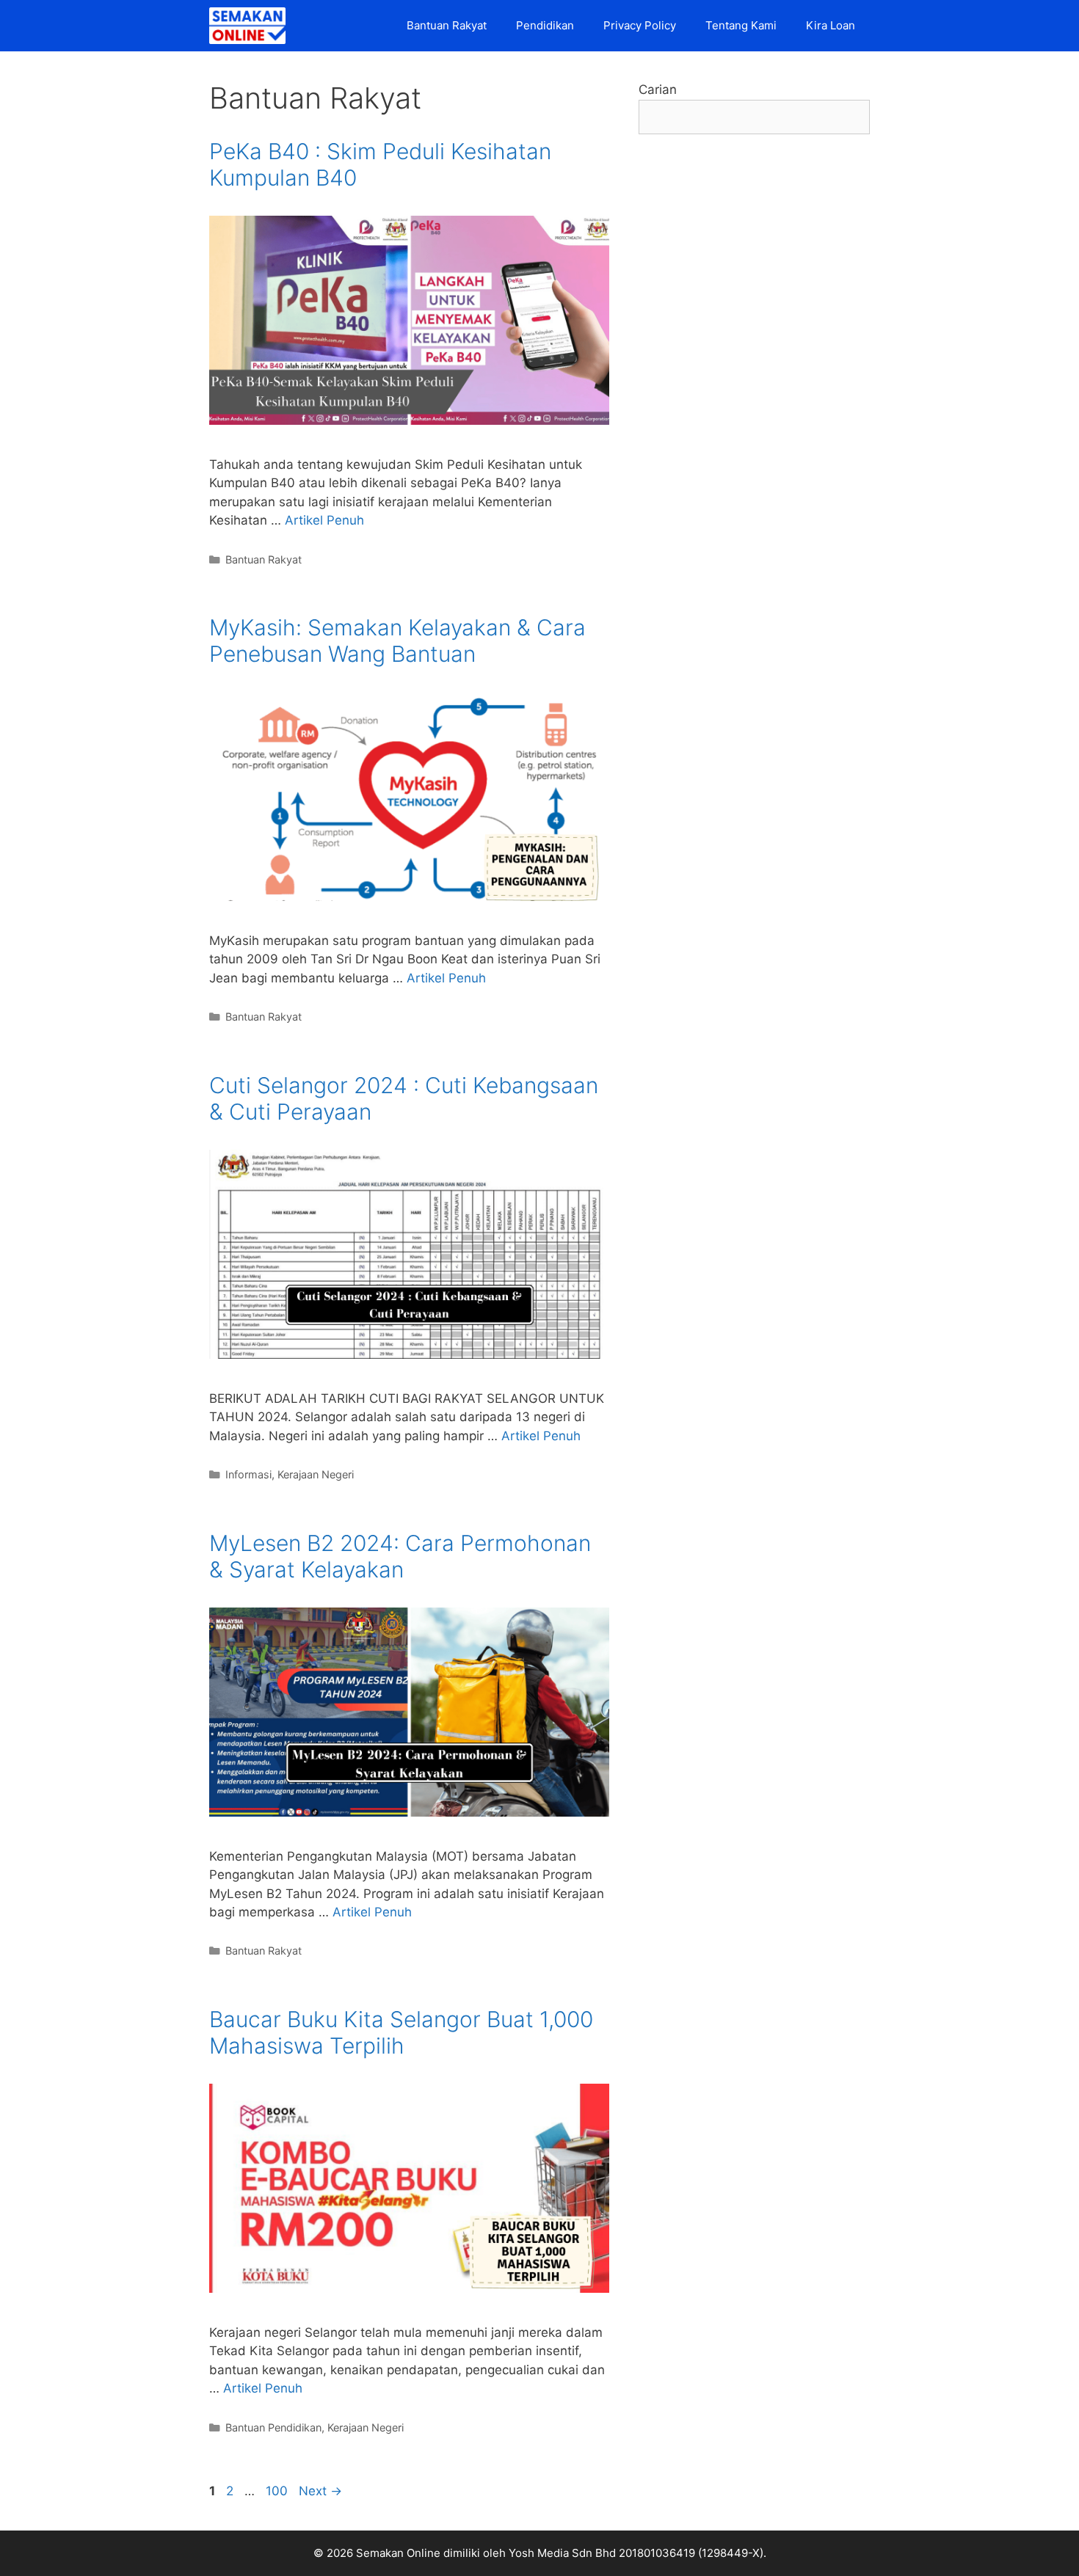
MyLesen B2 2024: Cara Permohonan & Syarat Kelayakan (400, 1556)
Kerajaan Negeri (316, 1474)
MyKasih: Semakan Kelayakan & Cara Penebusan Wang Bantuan (397, 641)
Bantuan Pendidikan (273, 2427)
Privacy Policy (640, 25)
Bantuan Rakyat (447, 25)
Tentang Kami (741, 25)
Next (320, 2491)
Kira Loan (831, 25)
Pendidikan (545, 25)
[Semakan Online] (251, 26)
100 (278, 2491)
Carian (658, 90)
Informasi (248, 1474)
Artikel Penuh (324, 520)
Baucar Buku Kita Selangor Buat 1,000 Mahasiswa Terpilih (401, 2032)
